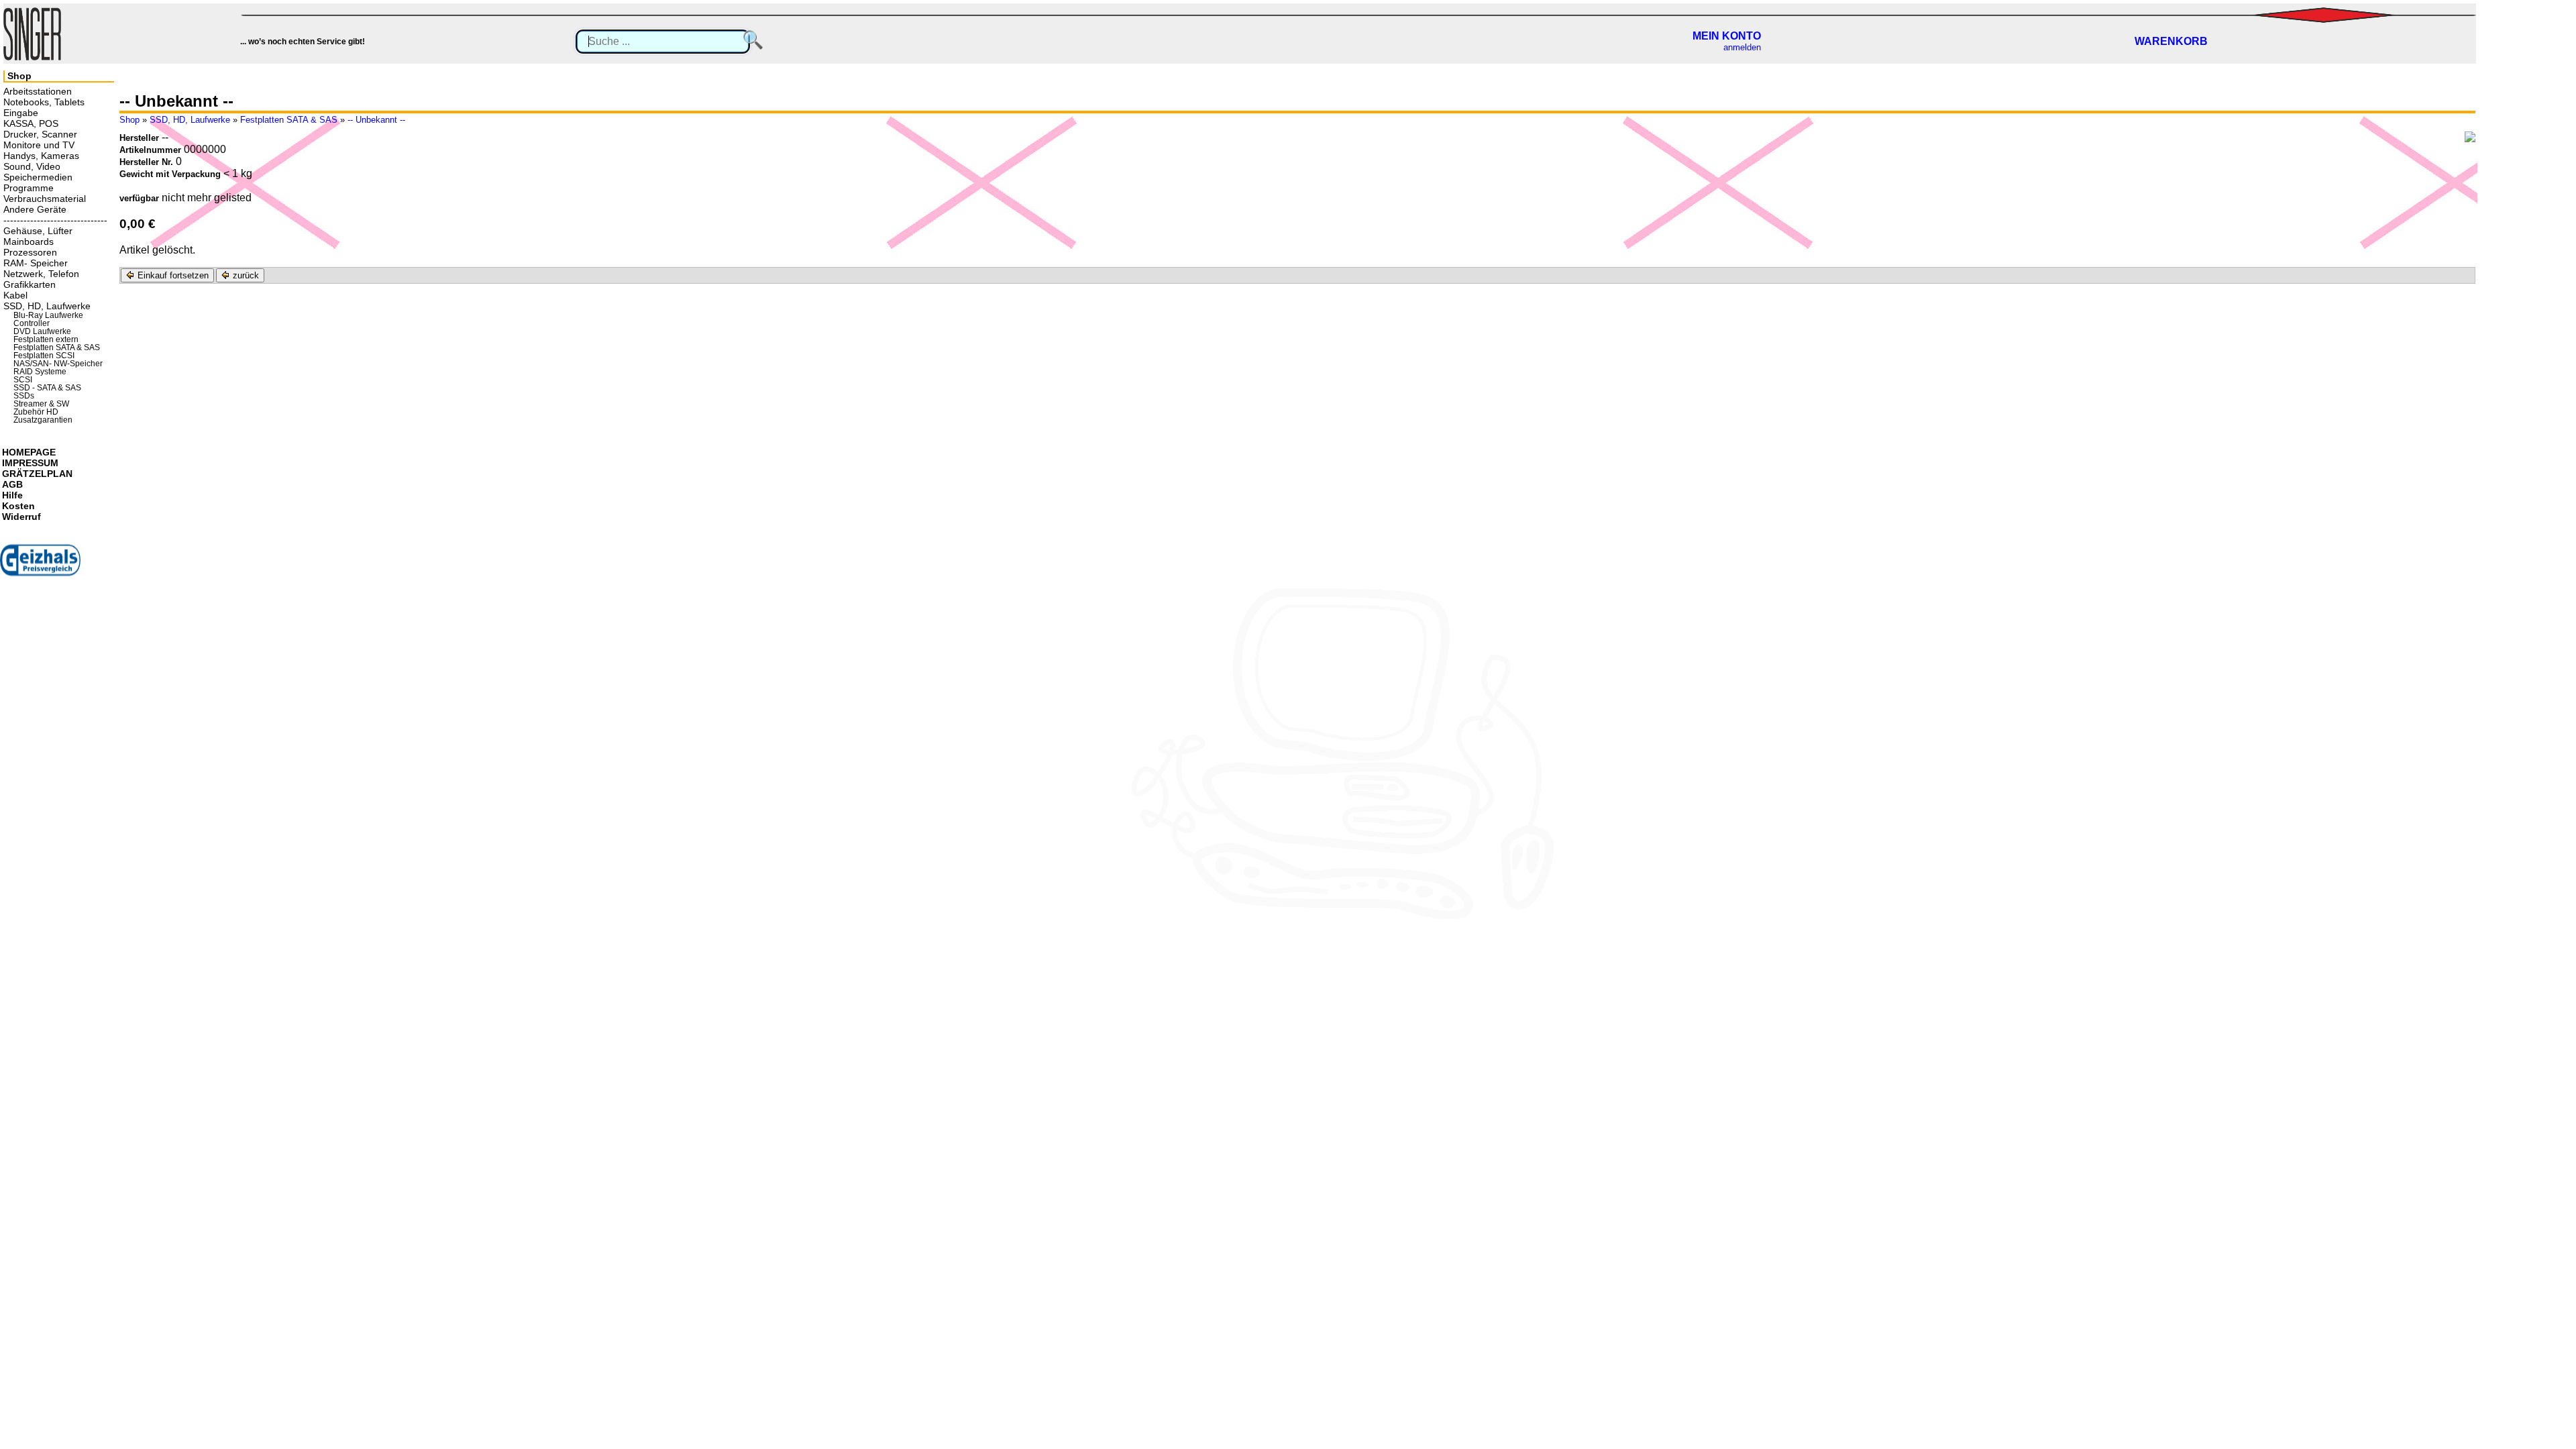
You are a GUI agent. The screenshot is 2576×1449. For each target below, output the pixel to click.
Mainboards (29, 241)
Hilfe (12, 495)
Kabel (15, 295)
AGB (12, 484)
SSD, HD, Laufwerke (190, 120)
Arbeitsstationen (38, 91)
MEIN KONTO (1727, 36)
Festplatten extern (46, 339)
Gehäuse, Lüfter (38, 231)
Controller (32, 323)
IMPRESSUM (30, 463)
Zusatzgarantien (43, 420)
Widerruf (21, 517)
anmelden (1742, 47)
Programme (29, 188)
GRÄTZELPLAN (37, 474)
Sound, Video (32, 166)
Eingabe (21, 113)
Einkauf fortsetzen (172, 275)
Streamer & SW (41, 404)
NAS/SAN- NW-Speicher (58, 364)
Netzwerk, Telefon (41, 274)
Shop (129, 120)
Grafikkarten (30, 284)
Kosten (18, 506)
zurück (245, 275)
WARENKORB (2171, 41)
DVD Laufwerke (42, 331)
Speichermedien (38, 177)
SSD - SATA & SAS (47, 388)
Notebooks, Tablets (44, 102)
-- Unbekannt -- (376, 120)
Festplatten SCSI (44, 356)
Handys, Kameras (41, 156)
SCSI (23, 380)
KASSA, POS (31, 123)
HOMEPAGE (29, 452)
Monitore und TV (39, 145)
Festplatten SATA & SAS (289, 120)
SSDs (24, 396)
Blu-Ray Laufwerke (48, 315)
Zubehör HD (36, 412)
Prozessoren (30, 252)
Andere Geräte (35, 209)
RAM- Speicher (36, 263)
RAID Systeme (40, 372)
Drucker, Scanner (40, 134)
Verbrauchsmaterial (45, 199)
